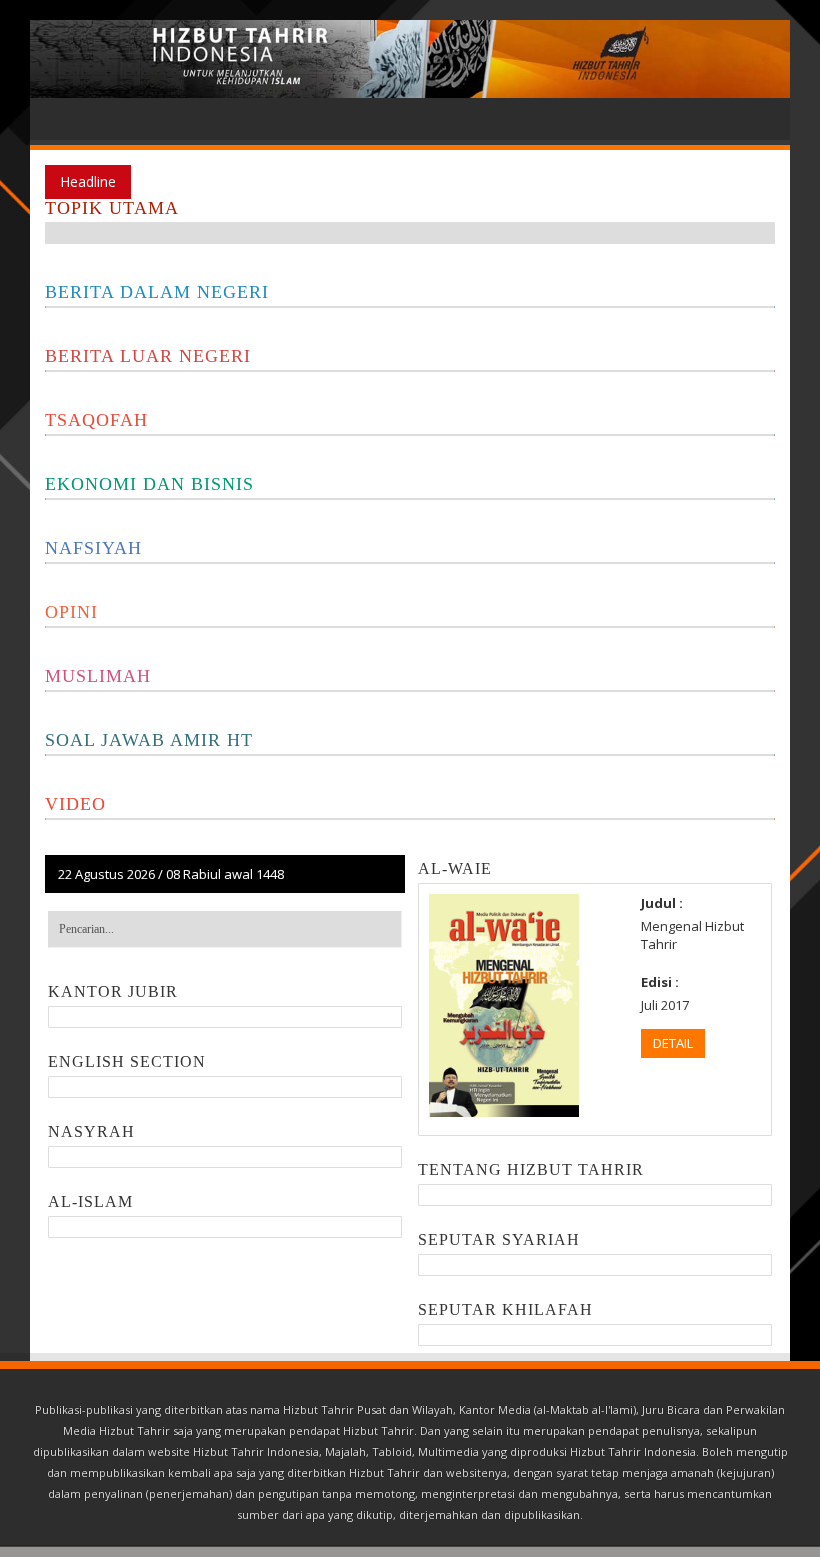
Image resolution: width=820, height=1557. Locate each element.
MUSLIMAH (98, 676)
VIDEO (75, 804)
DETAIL (673, 1043)
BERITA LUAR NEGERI (148, 356)
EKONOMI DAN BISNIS (149, 484)
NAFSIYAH (93, 548)
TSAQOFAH (96, 420)
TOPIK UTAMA (112, 208)
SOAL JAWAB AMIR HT (149, 740)
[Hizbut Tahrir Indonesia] (410, 59)
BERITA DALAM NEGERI (157, 292)
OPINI (71, 612)
